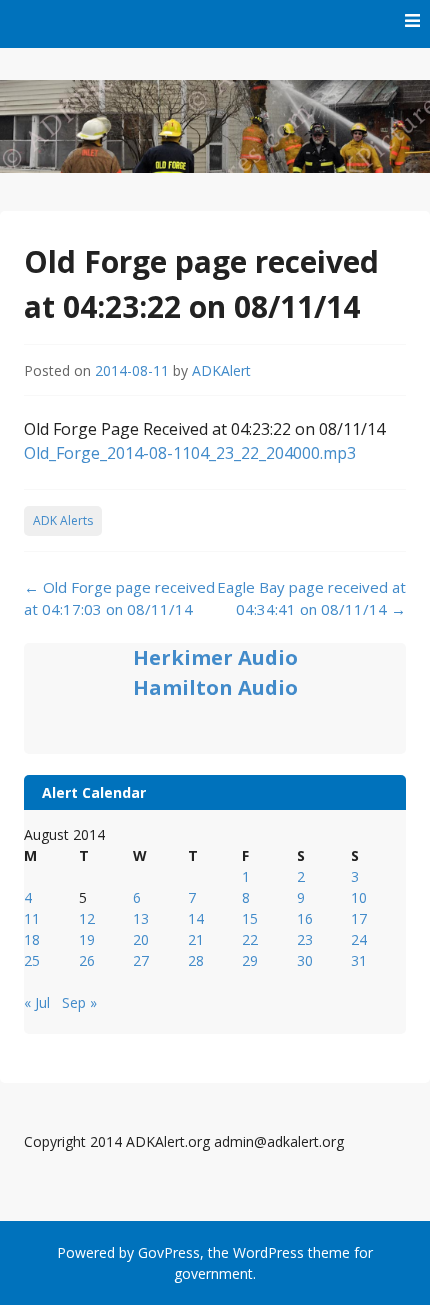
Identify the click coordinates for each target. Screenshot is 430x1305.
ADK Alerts (63, 520)
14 (196, 918)
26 (87, 960)
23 (305, 939)
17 (359, 918)
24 (359, 939)
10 (359, 897)
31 (359, 960)
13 (141, 918)
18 (32, 939)
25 (32, 960)
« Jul (37, 1002)
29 (250, 960)
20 (141, 939)
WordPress (268, 1252)
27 (141, 960)
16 (305, 918)
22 (250, 939)
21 (196, 939)
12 (87, 918)
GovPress (169, 1252)
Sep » (79, 1002)
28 (196, 960)
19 (87, 939)
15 (250, 918)
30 (305, 960)
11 (32, 918)
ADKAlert (221, 370)
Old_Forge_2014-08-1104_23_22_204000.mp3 (190, 453)
